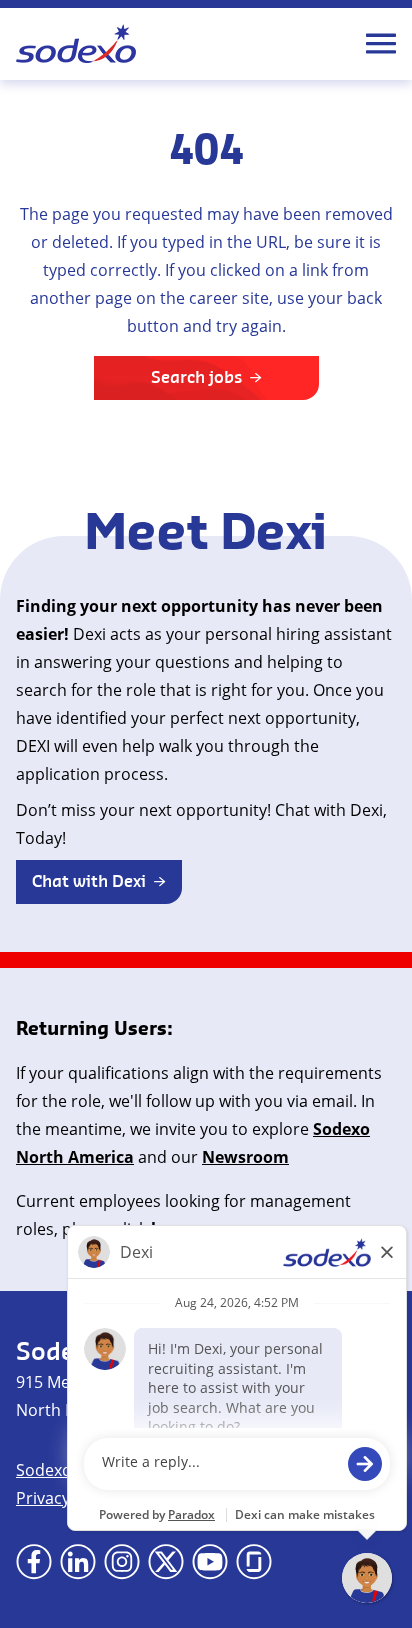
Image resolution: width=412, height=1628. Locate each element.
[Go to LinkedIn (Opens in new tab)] (78, 1562)
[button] (99, 882)
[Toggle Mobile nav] (381, 44)
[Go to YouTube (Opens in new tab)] (210, 1562)
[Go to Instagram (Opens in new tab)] (122, 1562)
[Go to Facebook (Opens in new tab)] (34, 1562)
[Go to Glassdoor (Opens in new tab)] (254, 1562)
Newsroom (245, 1157)
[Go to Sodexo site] (76, 44)
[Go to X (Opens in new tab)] (166, 1562)
